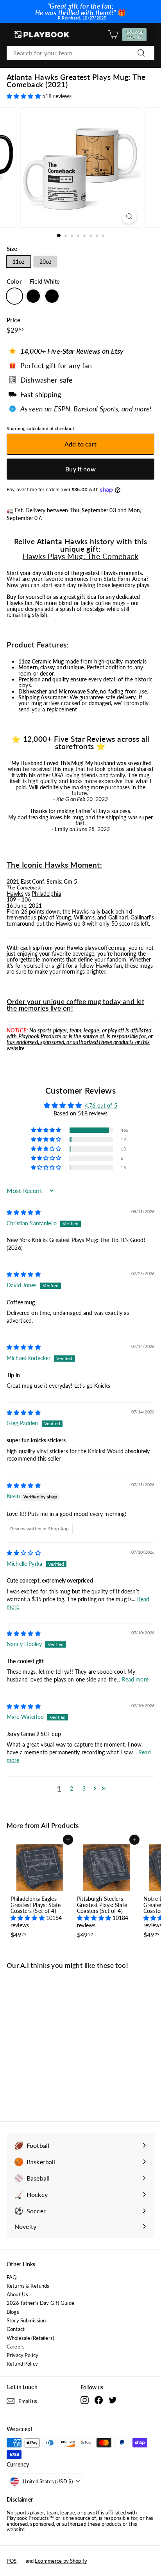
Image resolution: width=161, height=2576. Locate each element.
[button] (24, 96)
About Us (17, 2294)
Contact (16, 2329)
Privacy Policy (22, 2355)
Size (12, 249)
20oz (46, 262)
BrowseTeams (136, 35)
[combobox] (80, 53)
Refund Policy (22, 2364)
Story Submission (26, 2320)
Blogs (13, 2312)
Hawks (110, 573)
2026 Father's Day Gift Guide (40, 2303)
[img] (24, 1212)
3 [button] (84, 1788)
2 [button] (72, 1788)
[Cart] (113, 34)
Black (52, 296)
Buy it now (80, 469)
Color (33, 281)
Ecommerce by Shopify (61, 2561)
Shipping (16, 428)
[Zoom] (130, 216)
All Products (60, 1825)
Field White (14, 296)
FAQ (12, 2277)
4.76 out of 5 (101, 1105)
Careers (16, 2347)
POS (12, 2561)
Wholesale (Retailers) (30, 2338)
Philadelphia (46, 894)
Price (13, 320)
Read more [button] (135, 1679)
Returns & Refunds (28, 2286)
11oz (19, 262)
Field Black (33, 296)
